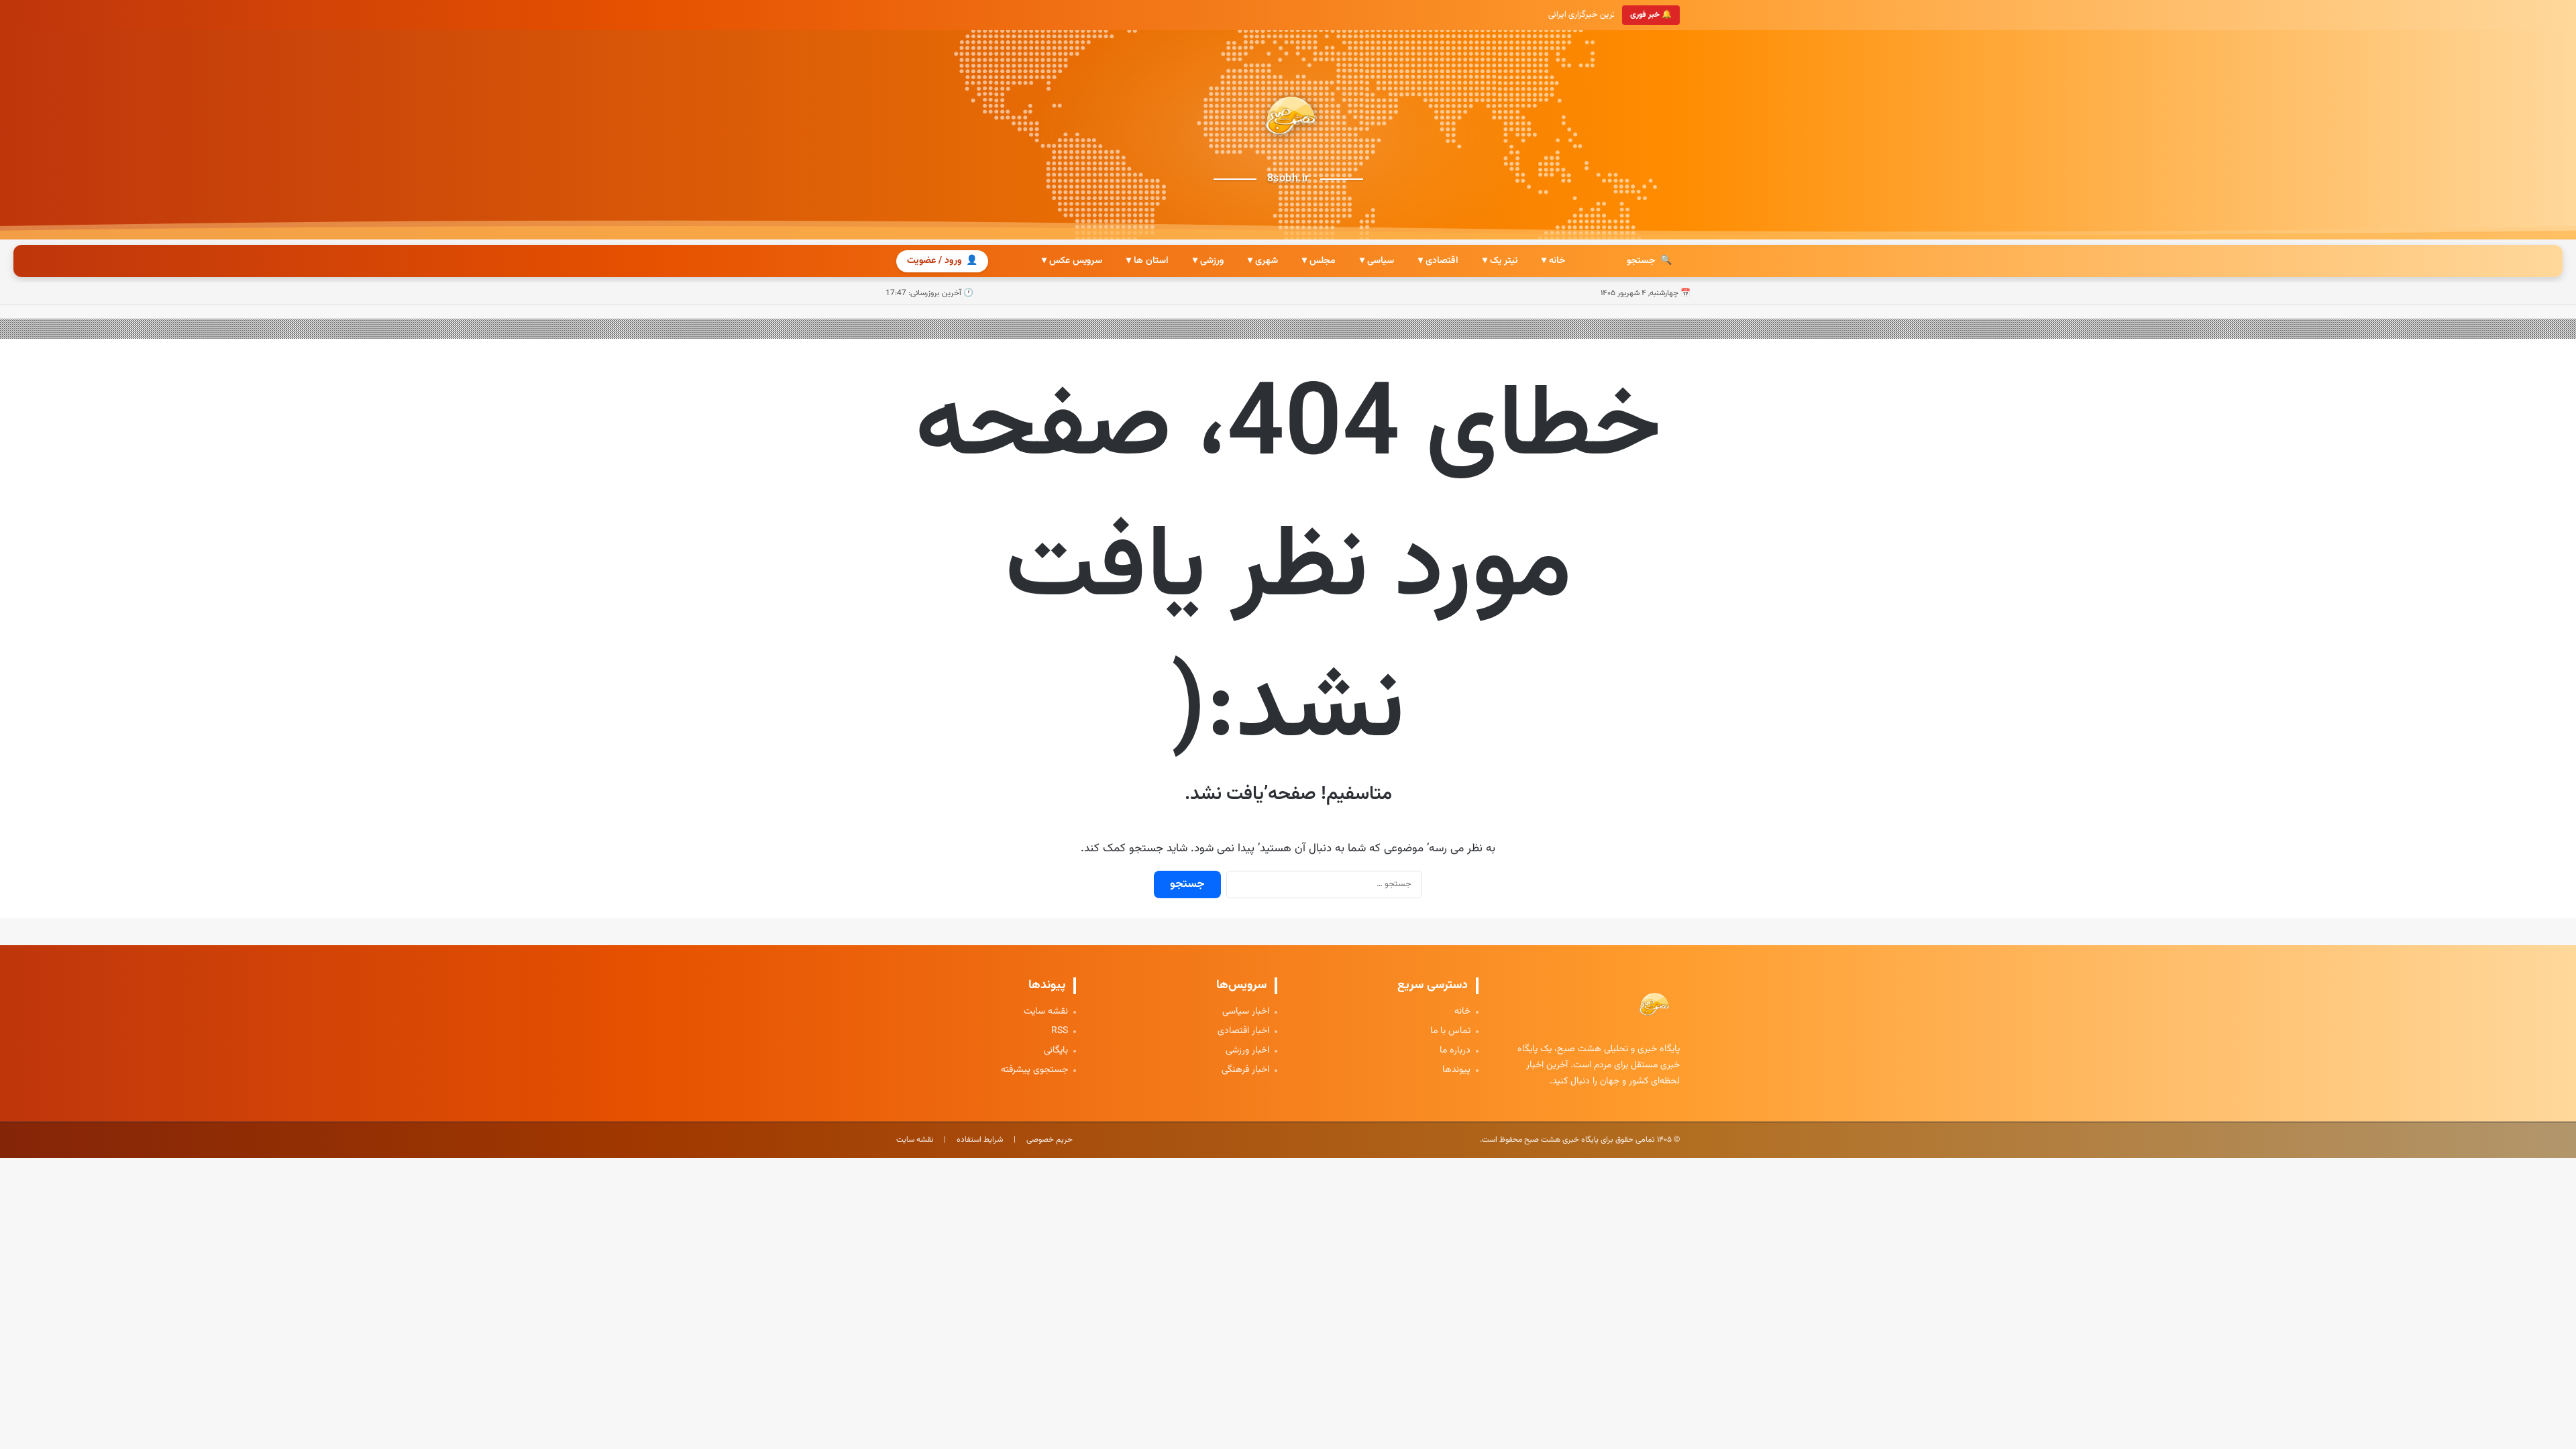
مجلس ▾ (1319, 261)
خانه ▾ (1553, 261)
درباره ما (1455, 1051)
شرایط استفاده (980, 1140)
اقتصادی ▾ (1438, 261)
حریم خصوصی (1050, 1140)
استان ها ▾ (1147, 261)
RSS (1060, 1031)
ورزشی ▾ (1208, 261)
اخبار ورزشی (1247, 1051)
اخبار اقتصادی (1243, 1031)
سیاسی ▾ (1377, 261)
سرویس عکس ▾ (1072, 261)
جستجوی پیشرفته (1034, 1070)
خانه (1462, 1012)
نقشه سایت (1046, 1012)
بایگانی (1056, 1051)
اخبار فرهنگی (1245, 1070)
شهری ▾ (1263, 261)
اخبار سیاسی (1246, 1012)
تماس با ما (1450, 1031)
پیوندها (1456, 1070)
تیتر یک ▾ (1500, 261)
